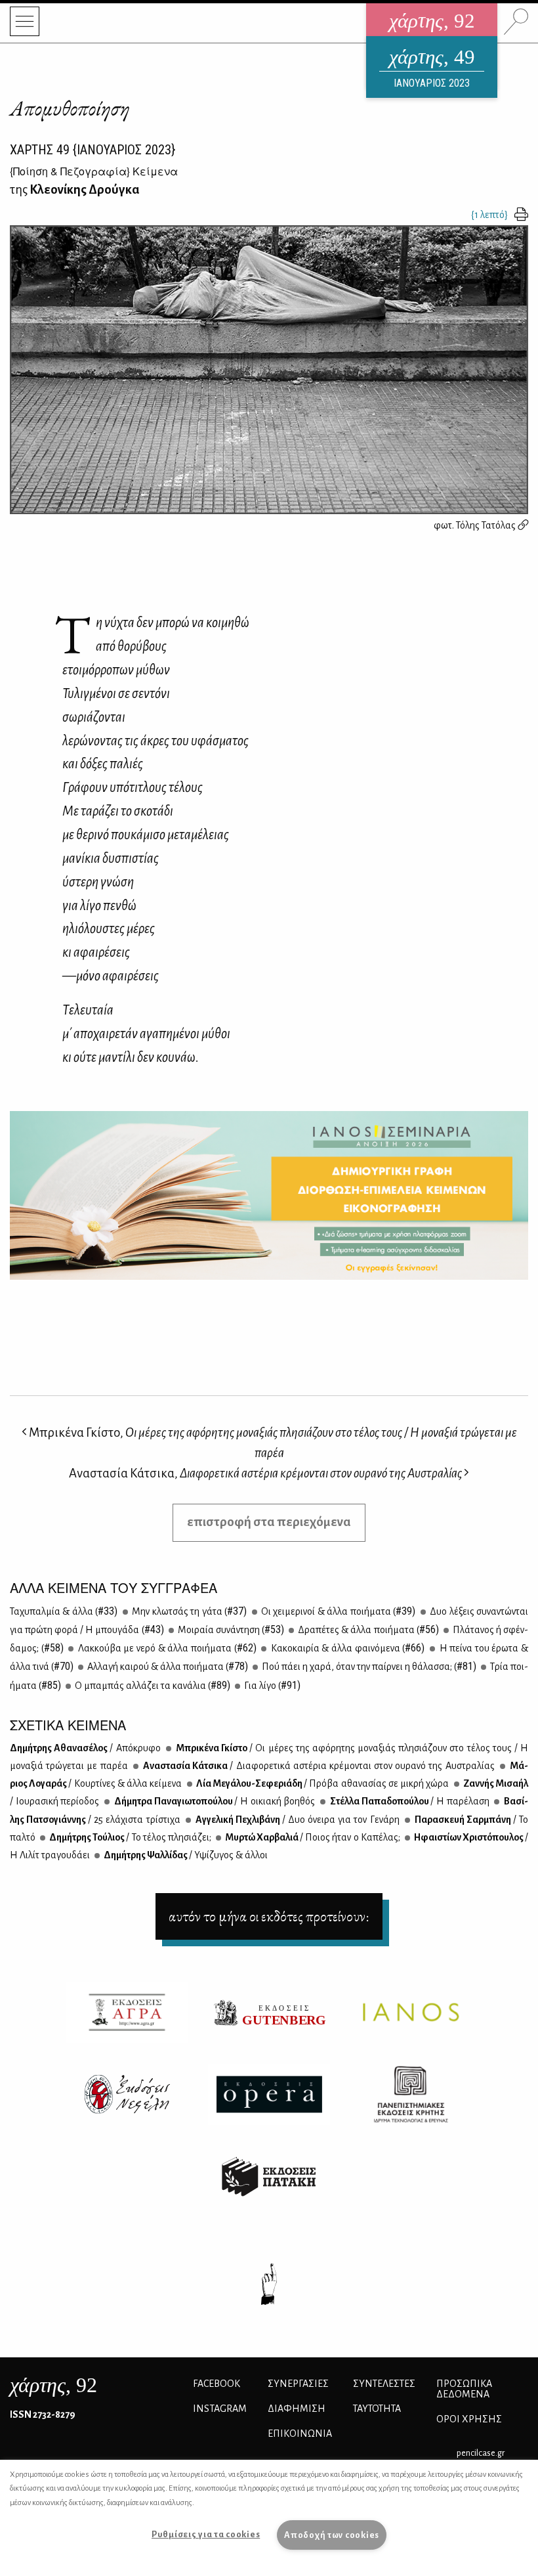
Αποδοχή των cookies (332, 2535)
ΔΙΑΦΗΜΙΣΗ (297, 2409)
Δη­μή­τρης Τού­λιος (130, 1837)
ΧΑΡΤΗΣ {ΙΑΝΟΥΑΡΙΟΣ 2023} (93, 150)
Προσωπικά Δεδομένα (464, 2389)
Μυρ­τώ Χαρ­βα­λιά (312, 1837)
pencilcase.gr (481, 2453)
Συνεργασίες (298, 2384)
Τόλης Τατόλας (487, 525)
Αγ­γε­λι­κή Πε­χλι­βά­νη (297, 1820)
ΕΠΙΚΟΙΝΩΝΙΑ (300, 2434)
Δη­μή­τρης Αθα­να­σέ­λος (85, 1748)
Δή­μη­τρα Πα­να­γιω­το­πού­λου (214, 1801)
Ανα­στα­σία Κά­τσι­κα (318, 1766)
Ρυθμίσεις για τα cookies (206, 2534)
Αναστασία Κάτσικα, (265, 1473)
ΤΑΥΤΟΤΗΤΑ (377, 2409)
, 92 (53, 2385)
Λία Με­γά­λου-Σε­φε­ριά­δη (322, 1783)
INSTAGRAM (220, 2409)
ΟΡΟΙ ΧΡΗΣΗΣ (469, 2419)
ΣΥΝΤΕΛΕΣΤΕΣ (384, 2384)
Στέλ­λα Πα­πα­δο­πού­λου (409, 1801)
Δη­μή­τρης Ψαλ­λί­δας (185, 1855)
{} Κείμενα (94, 171)
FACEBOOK (217, 2384)
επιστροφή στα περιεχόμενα (269, 1522)
